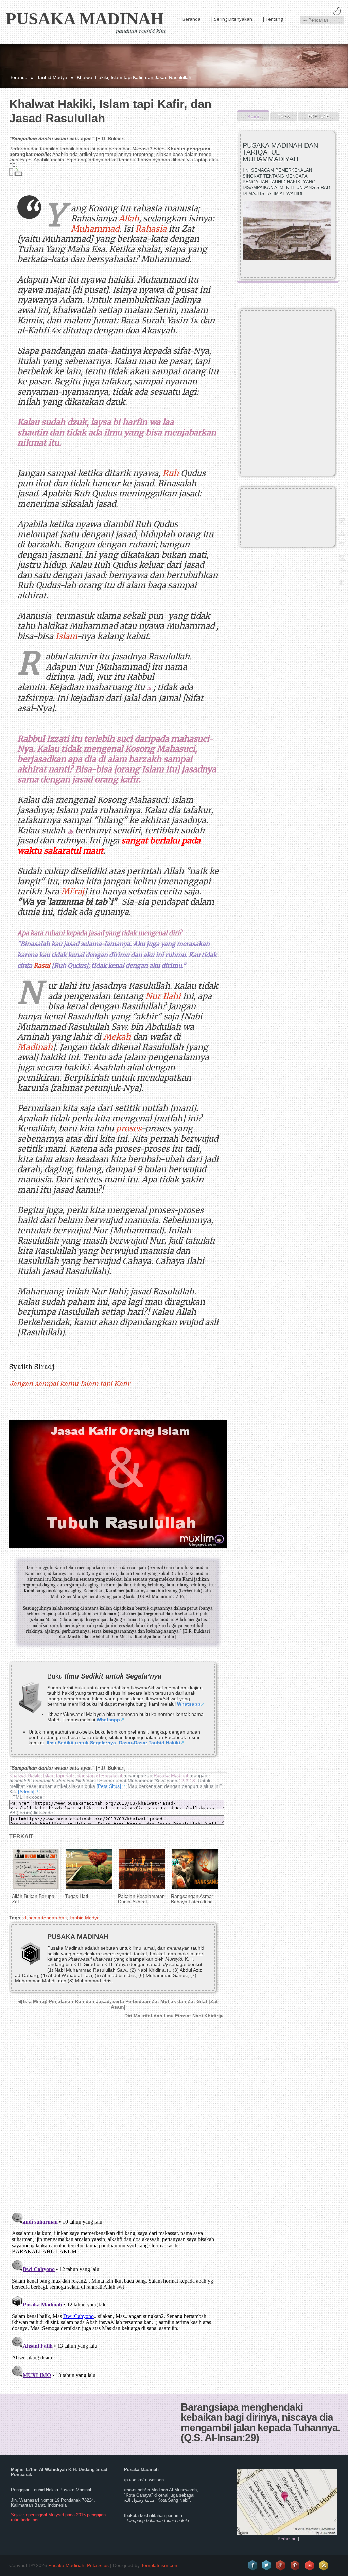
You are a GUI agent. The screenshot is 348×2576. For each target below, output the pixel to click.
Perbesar (286, 2539)
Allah (129, 219)
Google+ (281, 2565)
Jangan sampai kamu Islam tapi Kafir (70, 1384)
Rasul (42, 966)
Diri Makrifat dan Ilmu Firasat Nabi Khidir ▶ (174, 2016)
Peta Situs (98, 2565)
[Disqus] (116, 2120)
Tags (284, 116)
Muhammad (95, 229)
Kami (253, 116)
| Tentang (273, 19)
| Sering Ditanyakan (231, 19)
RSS (324, 2565)
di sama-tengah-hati (45, 1918)
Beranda (18, 77)
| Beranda (190, 19)
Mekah (117, 1037)
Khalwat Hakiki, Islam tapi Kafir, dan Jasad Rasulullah (66, 1775)
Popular (318, 116)
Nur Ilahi (163, 996)
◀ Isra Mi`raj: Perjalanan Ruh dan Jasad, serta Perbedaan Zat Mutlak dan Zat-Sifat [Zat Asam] (118, 2004)
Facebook (253, 2565)
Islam (66, 636)
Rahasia (151, 229)
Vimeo (310, 2565)
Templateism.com (160, 2565)
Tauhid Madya (52, 77)
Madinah (35, 1047)
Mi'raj (72, 892)
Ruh (171, 473)
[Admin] (26, 1792)
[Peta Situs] (109, 1786)
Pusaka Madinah (85, 19)
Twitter (267, 2565)
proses (128, 1129)
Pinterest (295, 2565)
